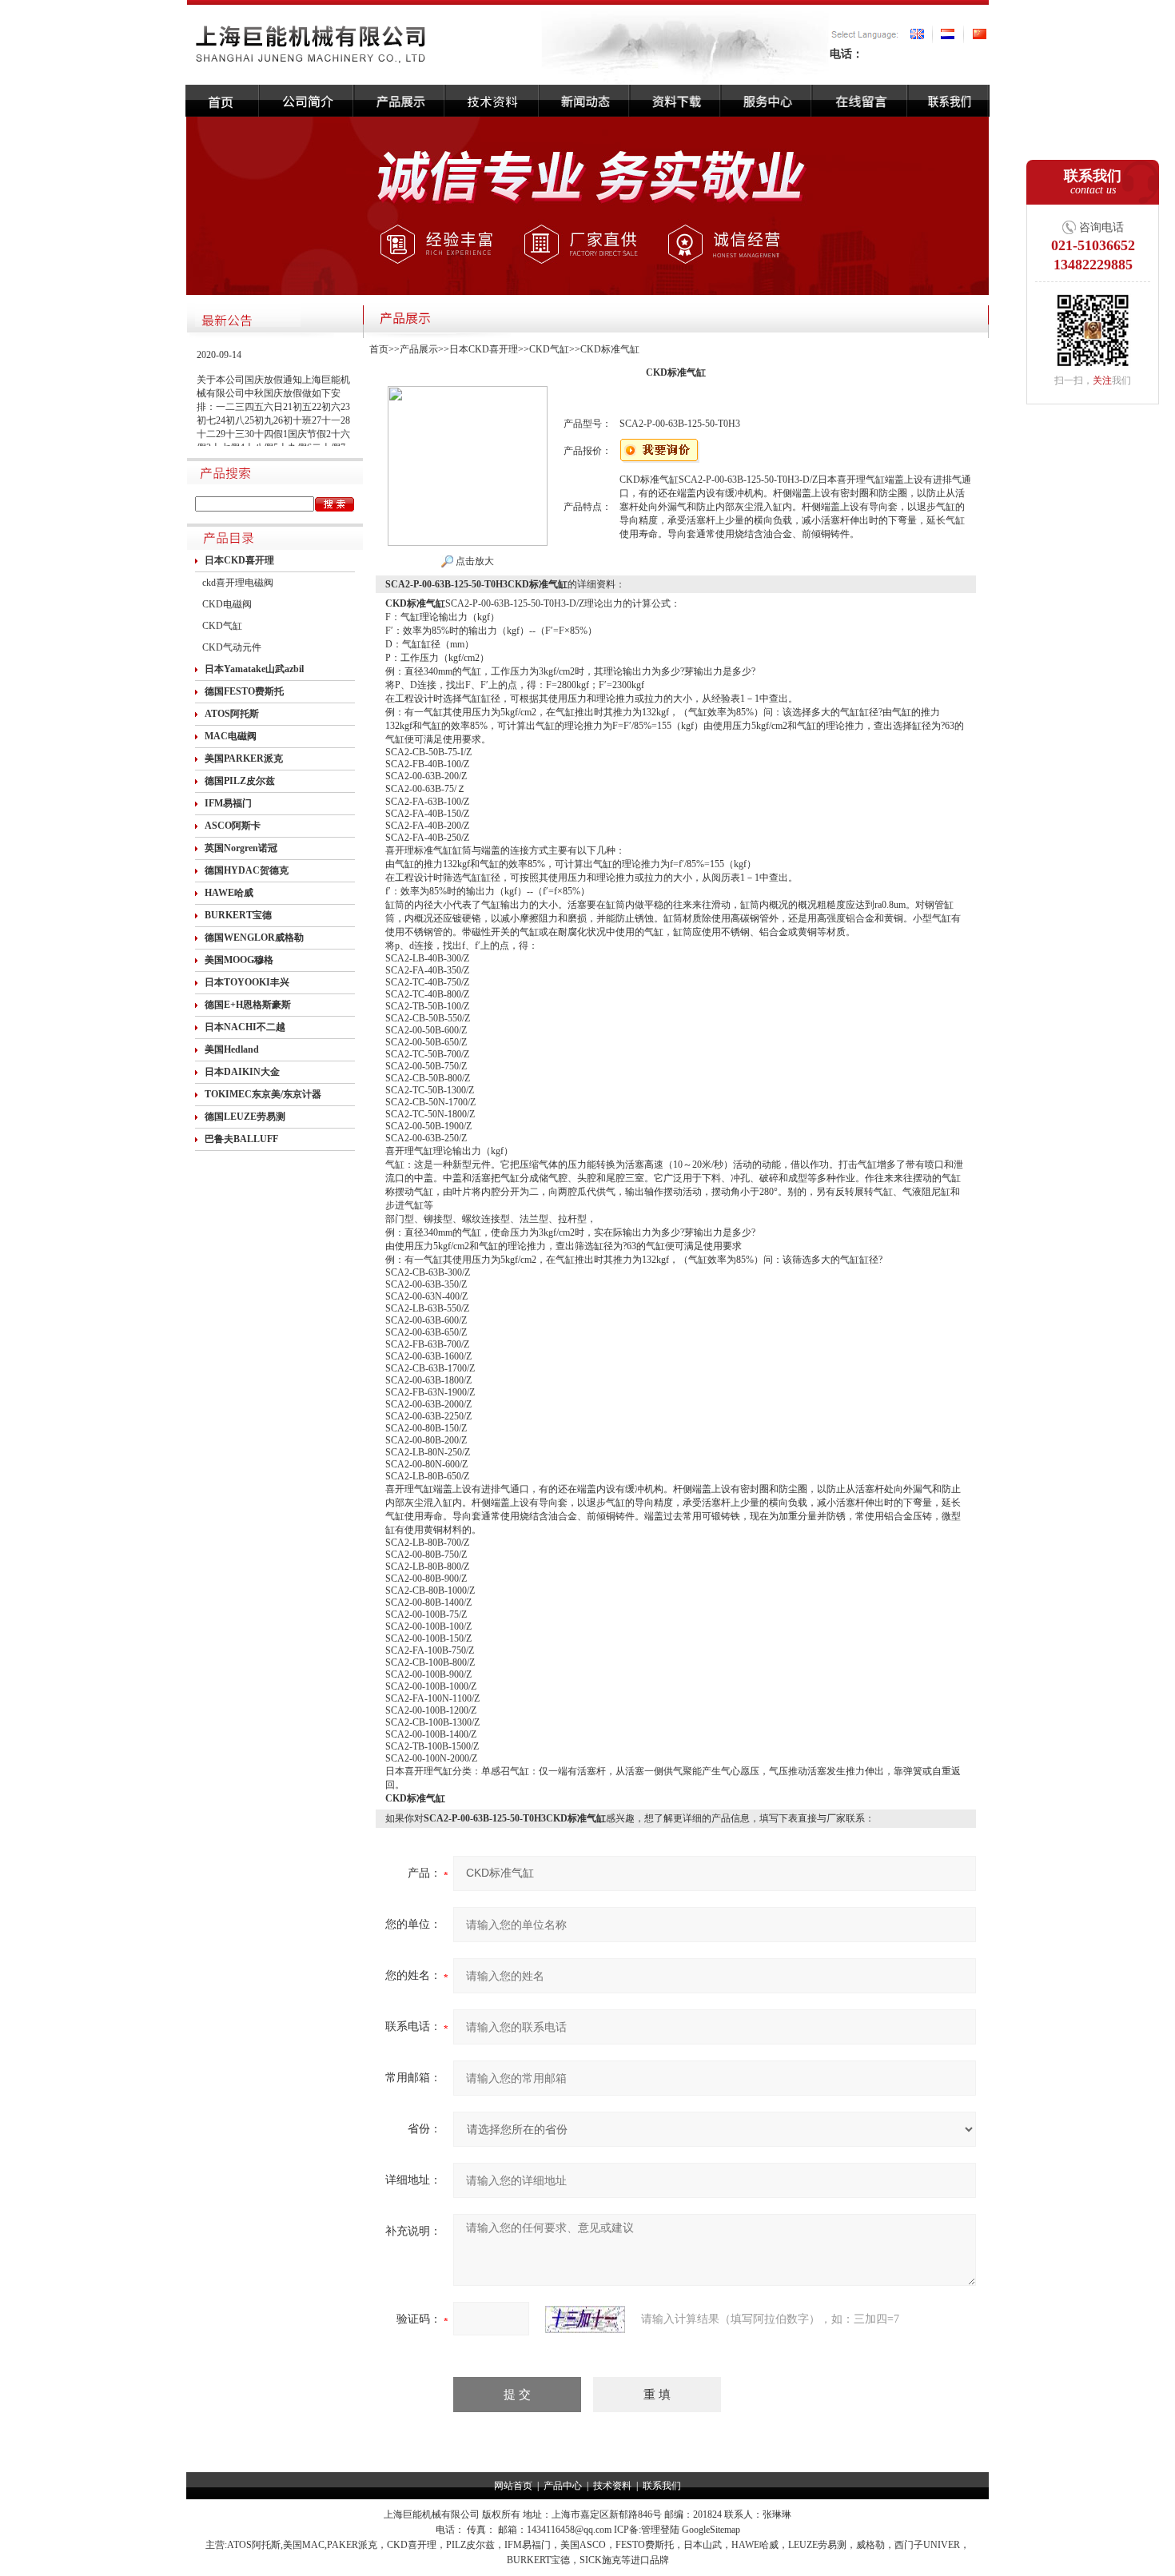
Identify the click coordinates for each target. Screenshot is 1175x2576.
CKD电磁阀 (227, 604)
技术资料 (612, 2486)
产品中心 (563, 2486)
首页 (379, 349)
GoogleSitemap (711, 2530)
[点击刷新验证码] (585, 2319)
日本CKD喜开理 (484, 349)
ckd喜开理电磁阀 (238, 583)
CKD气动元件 (232, 647)
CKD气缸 (222, 626)
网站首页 (513, 2486)
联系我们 (662, 2486)
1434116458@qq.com (569, 2530)
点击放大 (474, 561)
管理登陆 (660, 2530)
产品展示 (419, 349)
